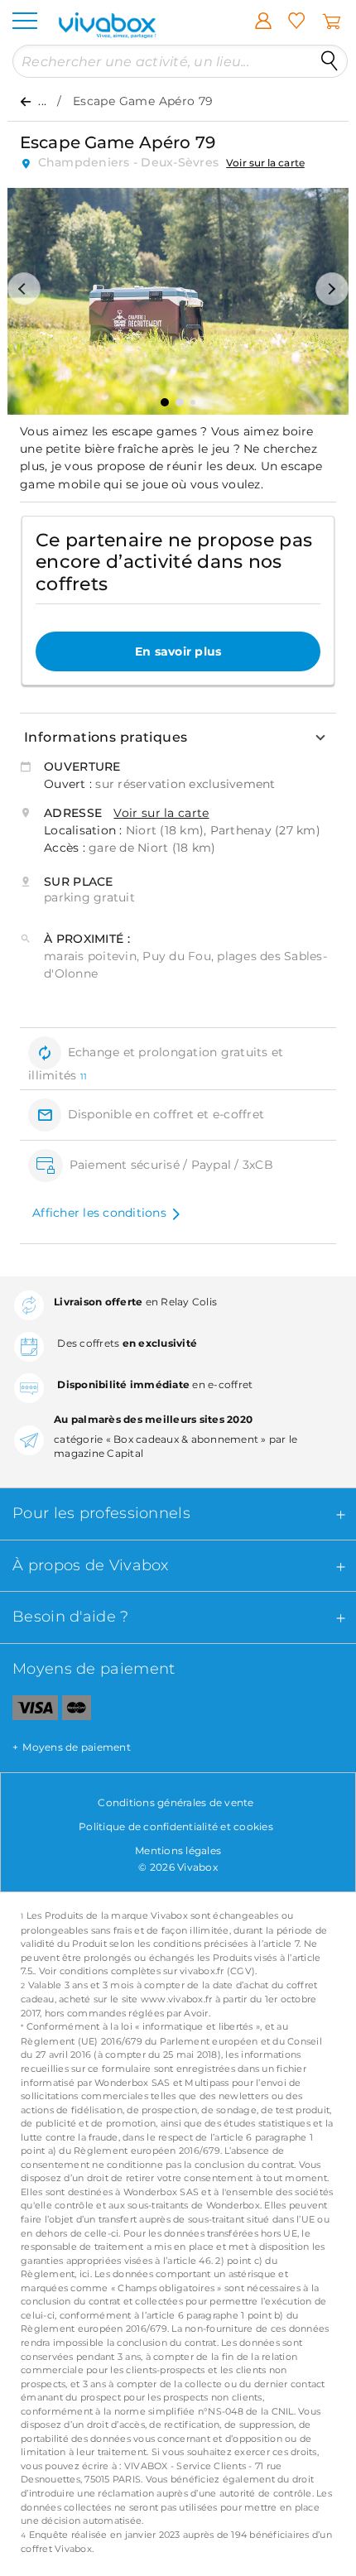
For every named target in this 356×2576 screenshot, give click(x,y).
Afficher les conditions (99, 1213)
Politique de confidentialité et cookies (176, 1826)
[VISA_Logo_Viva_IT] (29, 1711)
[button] (24, 289)
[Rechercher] (330, 61)
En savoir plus (178, 651)
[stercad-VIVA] (77, 1711)
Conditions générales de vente (176, 1802)
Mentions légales (178, 1850)
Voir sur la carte (265, 163)
